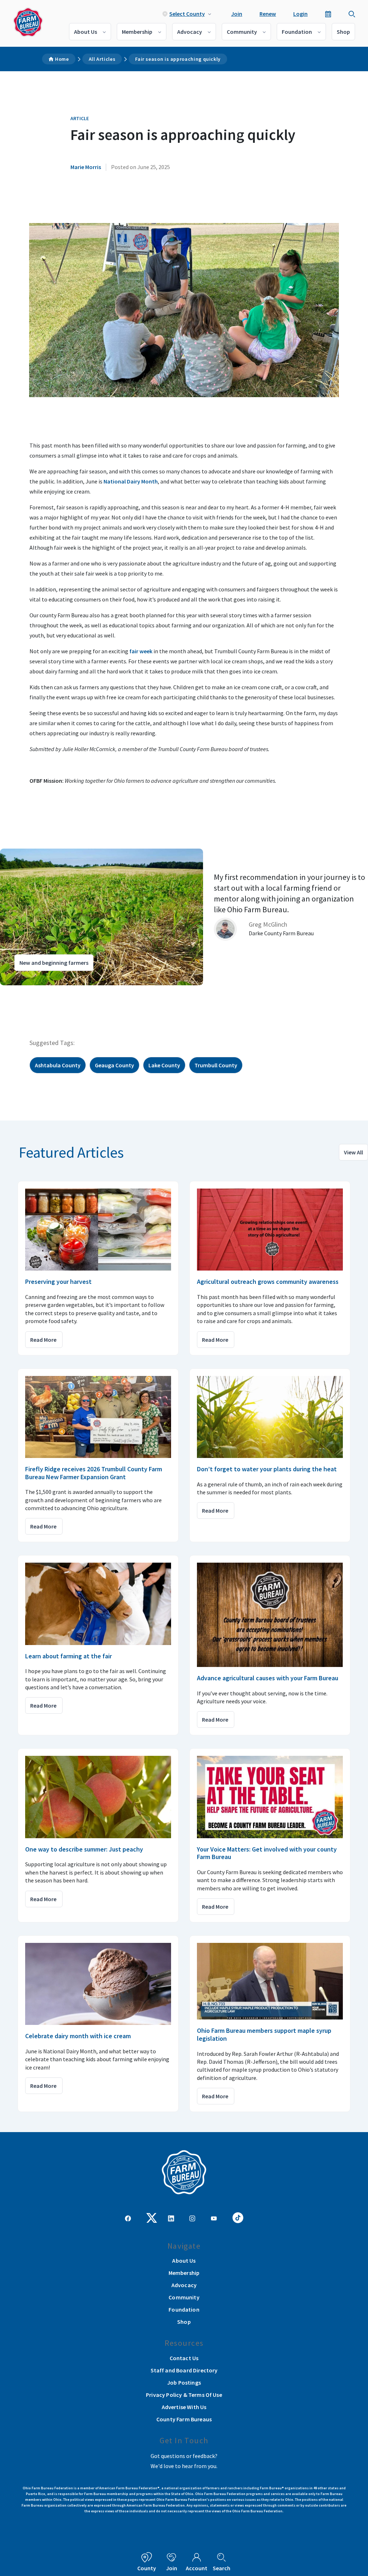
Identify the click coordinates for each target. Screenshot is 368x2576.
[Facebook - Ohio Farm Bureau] (128, 2218)
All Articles (102, 59)
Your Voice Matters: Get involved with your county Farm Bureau (267, 1853)
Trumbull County (216, 1065)
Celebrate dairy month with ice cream (78, 2036)
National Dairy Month (131, 481)
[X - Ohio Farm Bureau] (152, 2217)
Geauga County (114, 1065)
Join (237, 14)
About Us (86, 32)
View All (353, 1152)
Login (300, 14)
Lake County (164, 1065)
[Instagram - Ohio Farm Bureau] (192, 2218)
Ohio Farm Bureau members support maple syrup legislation (264, 2034)
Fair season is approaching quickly (178, 59)
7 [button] (61, 992)
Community (242, 32)
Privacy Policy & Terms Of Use (184, 2395)
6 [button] (54, 992)
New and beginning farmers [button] (54, 963)
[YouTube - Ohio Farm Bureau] (214, 2218)
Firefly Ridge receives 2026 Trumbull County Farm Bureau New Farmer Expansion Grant (94, 1473)
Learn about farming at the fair (68, 1656)
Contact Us (184, 2358)
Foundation (297, 32)
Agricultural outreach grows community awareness (268, 1282)
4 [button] (40, 992)
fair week (141, 651)
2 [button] (25, 992)
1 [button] (18, 992)
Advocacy (190, 32)
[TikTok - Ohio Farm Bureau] (238, 2217)
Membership (137, 32)
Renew (268, 14)
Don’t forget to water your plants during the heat (267, 1469)
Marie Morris (86, 167)
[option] (184, 917)
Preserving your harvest (58, 1282)
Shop (343, 32)
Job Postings (184, 2382)
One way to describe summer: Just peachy (84, 1849)
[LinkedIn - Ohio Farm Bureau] (171, 2218)
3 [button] (32, 992)
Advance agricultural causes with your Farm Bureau (268, 1678)
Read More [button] (43, 1340)
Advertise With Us (184, 2407)
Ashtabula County (58, 1065)
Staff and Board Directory (184, 2370)
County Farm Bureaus (184, 2419)
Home (62, 59)
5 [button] (47, 992)
